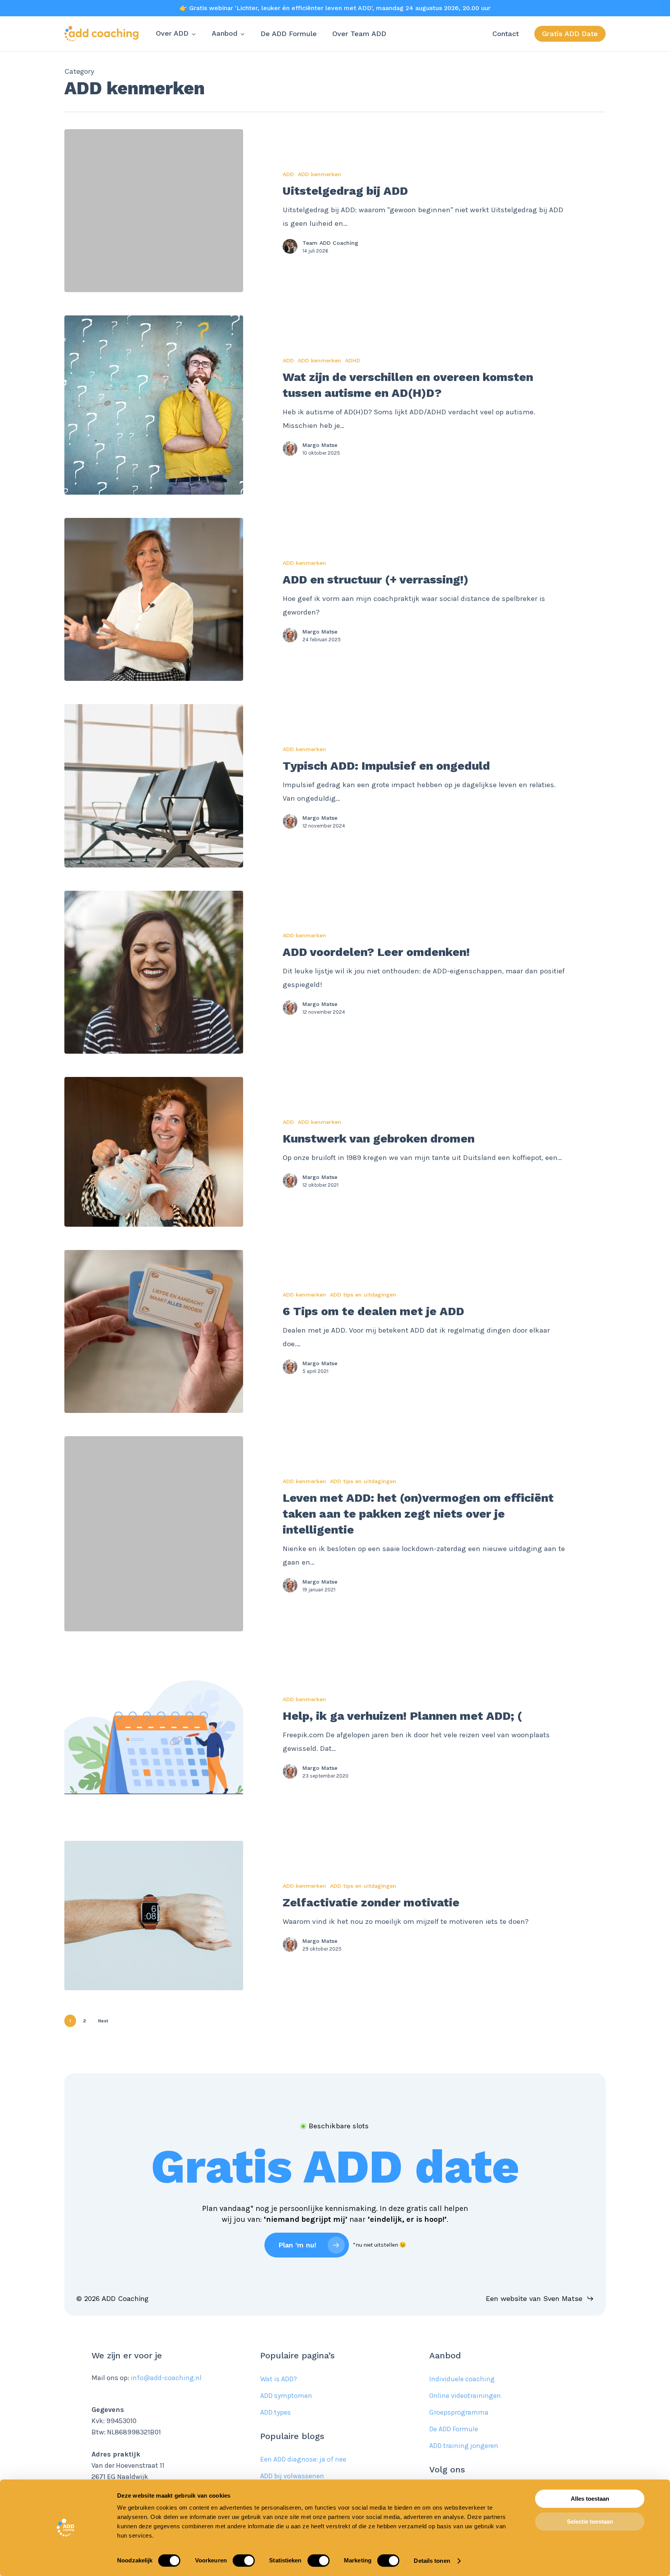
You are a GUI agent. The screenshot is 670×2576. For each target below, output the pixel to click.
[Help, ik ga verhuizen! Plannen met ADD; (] (154, 1736)
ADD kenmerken (319, 174)
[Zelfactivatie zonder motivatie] (154, 1916)
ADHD (353, 360)
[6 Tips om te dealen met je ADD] (154, 1331)
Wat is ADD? (279, 2379)
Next (103, 2021)
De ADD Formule (454, 2429)
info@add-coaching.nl (166, 2378)
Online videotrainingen (465, 2396)
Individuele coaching (462, 2379)
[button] (335, 2167)
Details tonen (432, 2561)
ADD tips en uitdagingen (363, 1295)
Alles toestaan (590, 2499)
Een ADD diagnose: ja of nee (303, 2459)
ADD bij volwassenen (292, 2476)
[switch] (244, 2560)
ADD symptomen (286, 2396)
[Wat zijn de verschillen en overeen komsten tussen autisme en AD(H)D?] (154, 405)
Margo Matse (320, 445)
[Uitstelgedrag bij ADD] (154, 211)
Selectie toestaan (590, 2521)
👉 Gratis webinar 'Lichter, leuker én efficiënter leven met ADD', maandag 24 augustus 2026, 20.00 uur (335, 8)
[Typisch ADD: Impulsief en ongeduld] (154, 786)
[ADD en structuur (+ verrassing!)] (154, 599)
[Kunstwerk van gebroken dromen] (154, 1152)
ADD (288, 174)
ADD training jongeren (464, 2446)
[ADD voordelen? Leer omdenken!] (154, 972)
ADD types (275, 2412)
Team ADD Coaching (330, 243)
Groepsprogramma (459, 2412)
